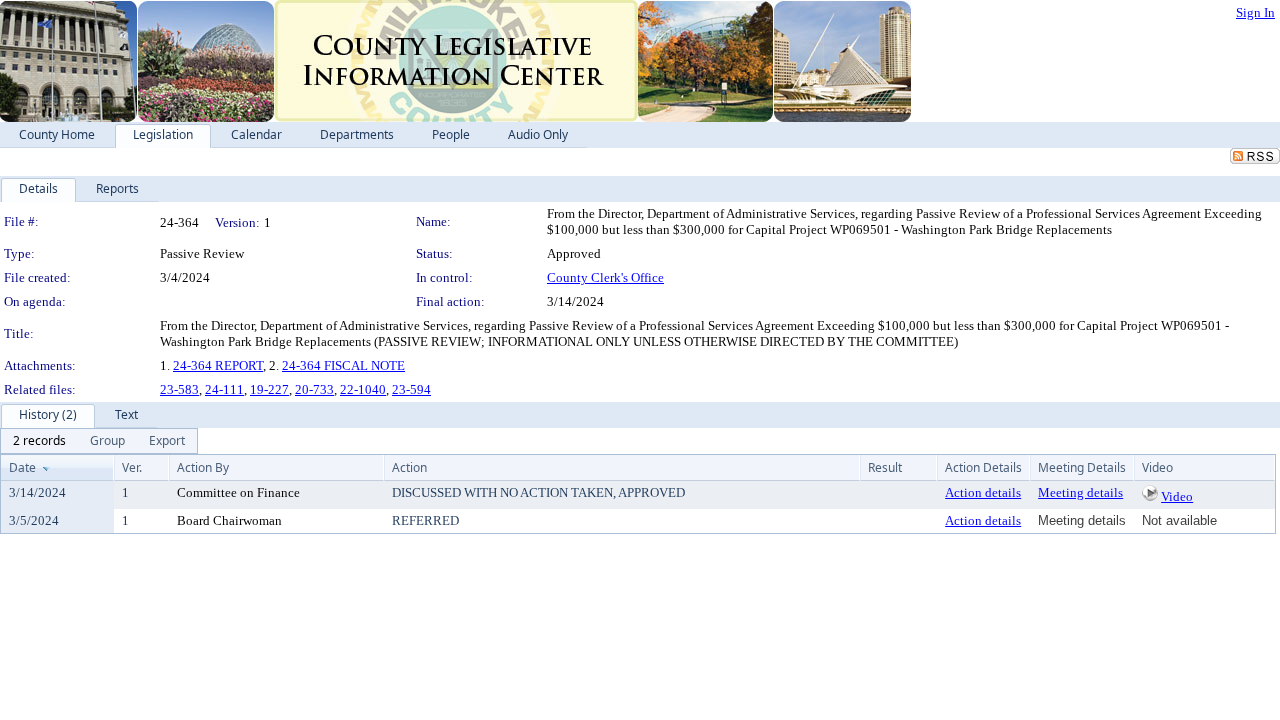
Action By (203, 467)
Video (1177, 496)
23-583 (179, 389)
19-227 (269, 389)
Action (409, 467)
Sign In (1255, 12)
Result (885, 467)
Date (22, 467)
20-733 (314, 389)
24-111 (224, 389)
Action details (983, 492)
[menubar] (99, 441)
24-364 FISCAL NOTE (343, 365)
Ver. (132, 467)
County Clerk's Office (605, 277)
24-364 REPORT (218, 365)
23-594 (411, 389)
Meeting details (1080, 492)
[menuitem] (39, 441)
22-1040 (363, 389)
